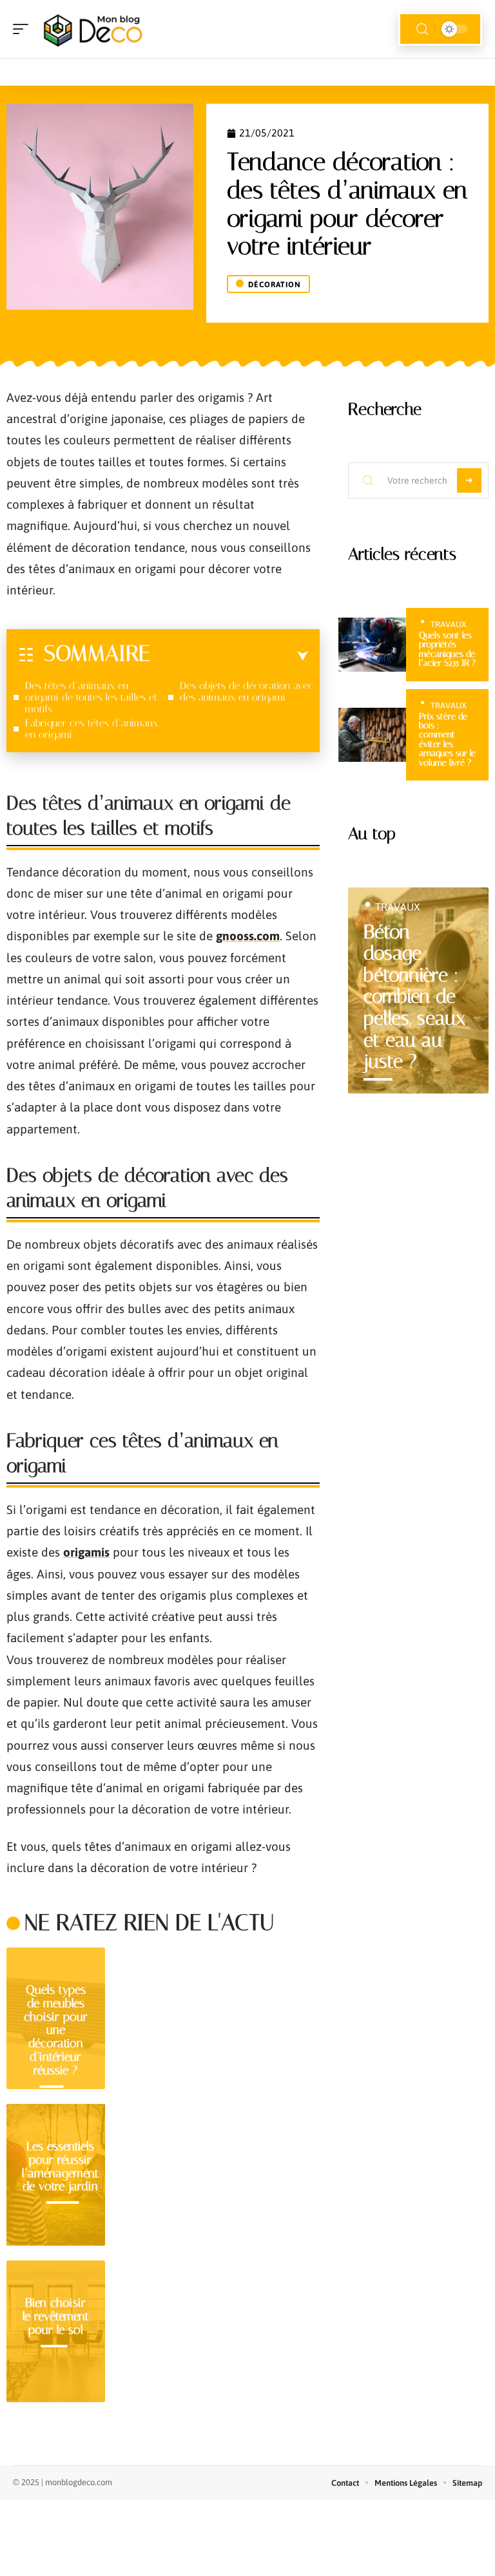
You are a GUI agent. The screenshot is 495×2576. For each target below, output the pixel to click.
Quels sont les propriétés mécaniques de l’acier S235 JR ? (447, 649)
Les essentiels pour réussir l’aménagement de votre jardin (60, 2166)
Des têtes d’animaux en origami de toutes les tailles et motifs (91, 697)
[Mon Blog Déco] (93, 29)
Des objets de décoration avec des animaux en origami (247, 691)
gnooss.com (248, 936)
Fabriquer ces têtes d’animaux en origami (92, 729)
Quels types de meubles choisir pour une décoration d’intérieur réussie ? (56, 2030)
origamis (86, 1552)
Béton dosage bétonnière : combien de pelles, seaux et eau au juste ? (414, 997)
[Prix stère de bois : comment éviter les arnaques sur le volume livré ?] (372, 735)
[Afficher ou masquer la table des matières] (229, 656)
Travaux (449, 624)
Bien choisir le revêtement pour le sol (56, 2316)
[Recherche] (422, 29)
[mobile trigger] (24, 29)
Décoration (275, 285)
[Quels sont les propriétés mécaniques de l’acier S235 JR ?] (372, 645)
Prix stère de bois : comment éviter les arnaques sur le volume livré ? (447, 740)
